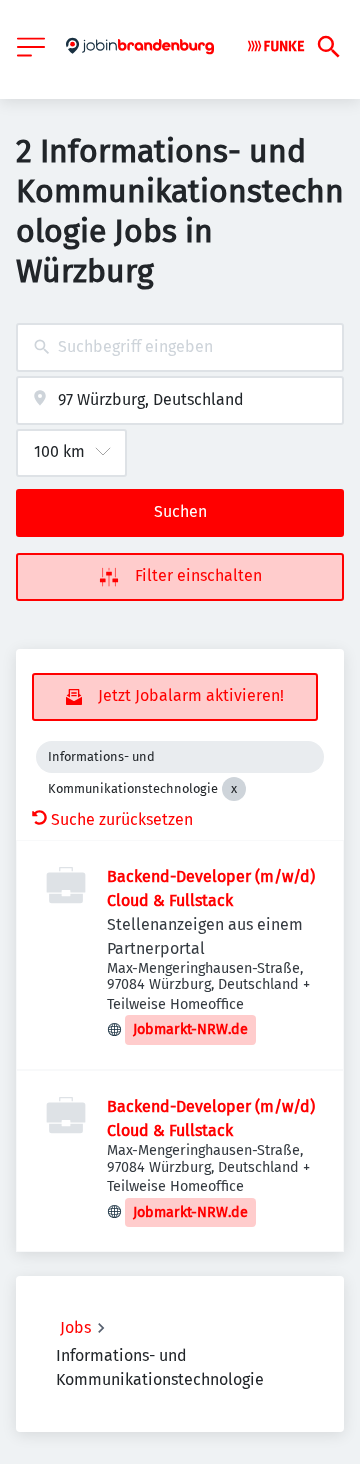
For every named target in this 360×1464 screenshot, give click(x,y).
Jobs (75, 1327)
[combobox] (180, 347)
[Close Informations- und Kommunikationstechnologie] (234, 789)
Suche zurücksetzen (122, 819)
